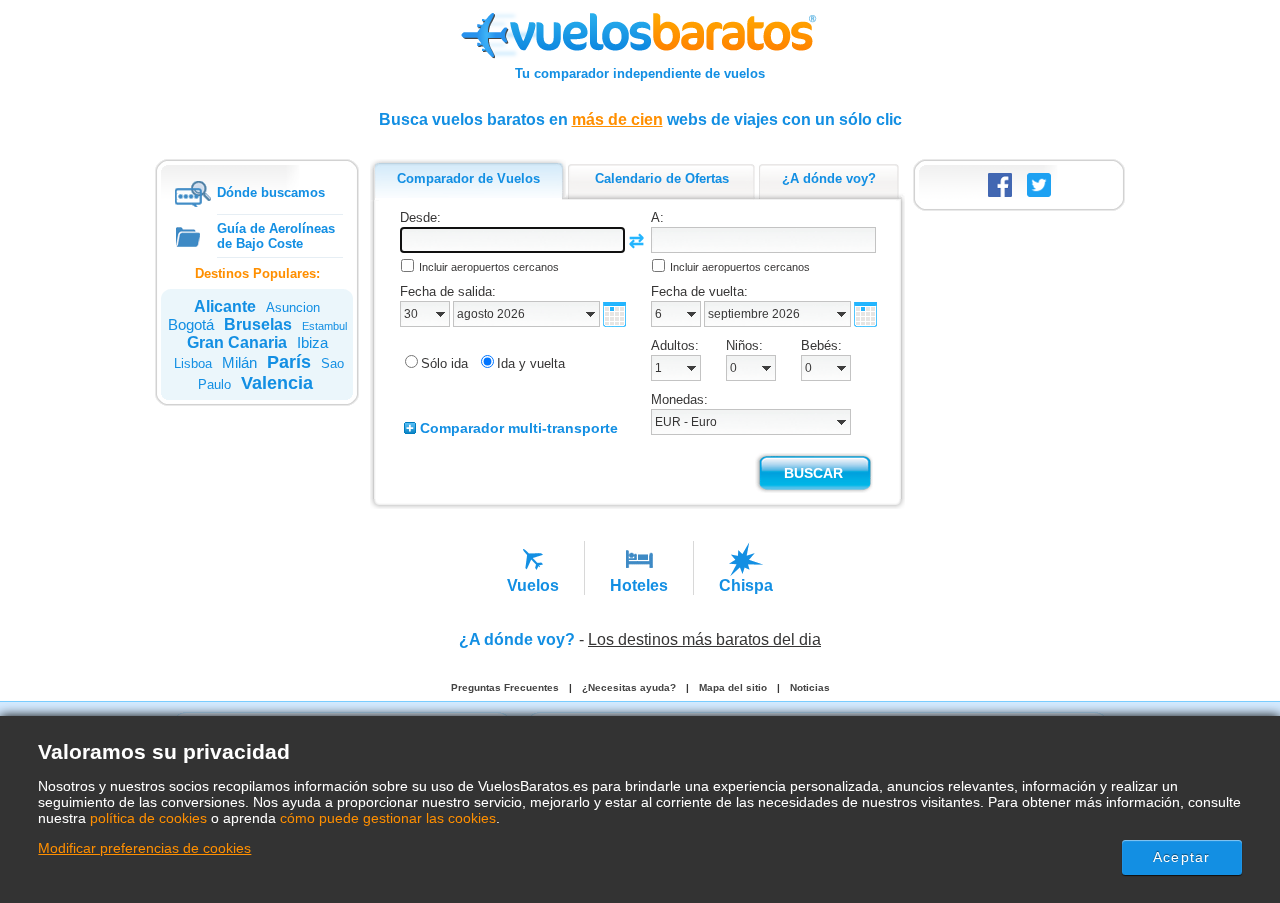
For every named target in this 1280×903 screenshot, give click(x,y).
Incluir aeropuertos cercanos (489, 267)
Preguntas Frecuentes (505, 687)
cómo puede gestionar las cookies (388, 818)
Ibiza (312, 342)
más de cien (617, 119)
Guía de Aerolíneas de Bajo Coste (276, 236)
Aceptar (1181, 857)
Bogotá (191, 324)
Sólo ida (444, 363)
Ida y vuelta (531, 363)
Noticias (810, 687)
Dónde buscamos (271, 192)
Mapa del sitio (733, 687)
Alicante (225, 306)
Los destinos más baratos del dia (704, 639)
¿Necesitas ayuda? (629, 687)
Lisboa (193, 363)
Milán (239, 362)
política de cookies (148, 818)
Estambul (324, 326)
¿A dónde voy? (517, 639)
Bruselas (258, 324)
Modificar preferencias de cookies (144, 848)
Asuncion (293, 307)
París (289, 362)
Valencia (277, 383)
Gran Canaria (237, 342)
